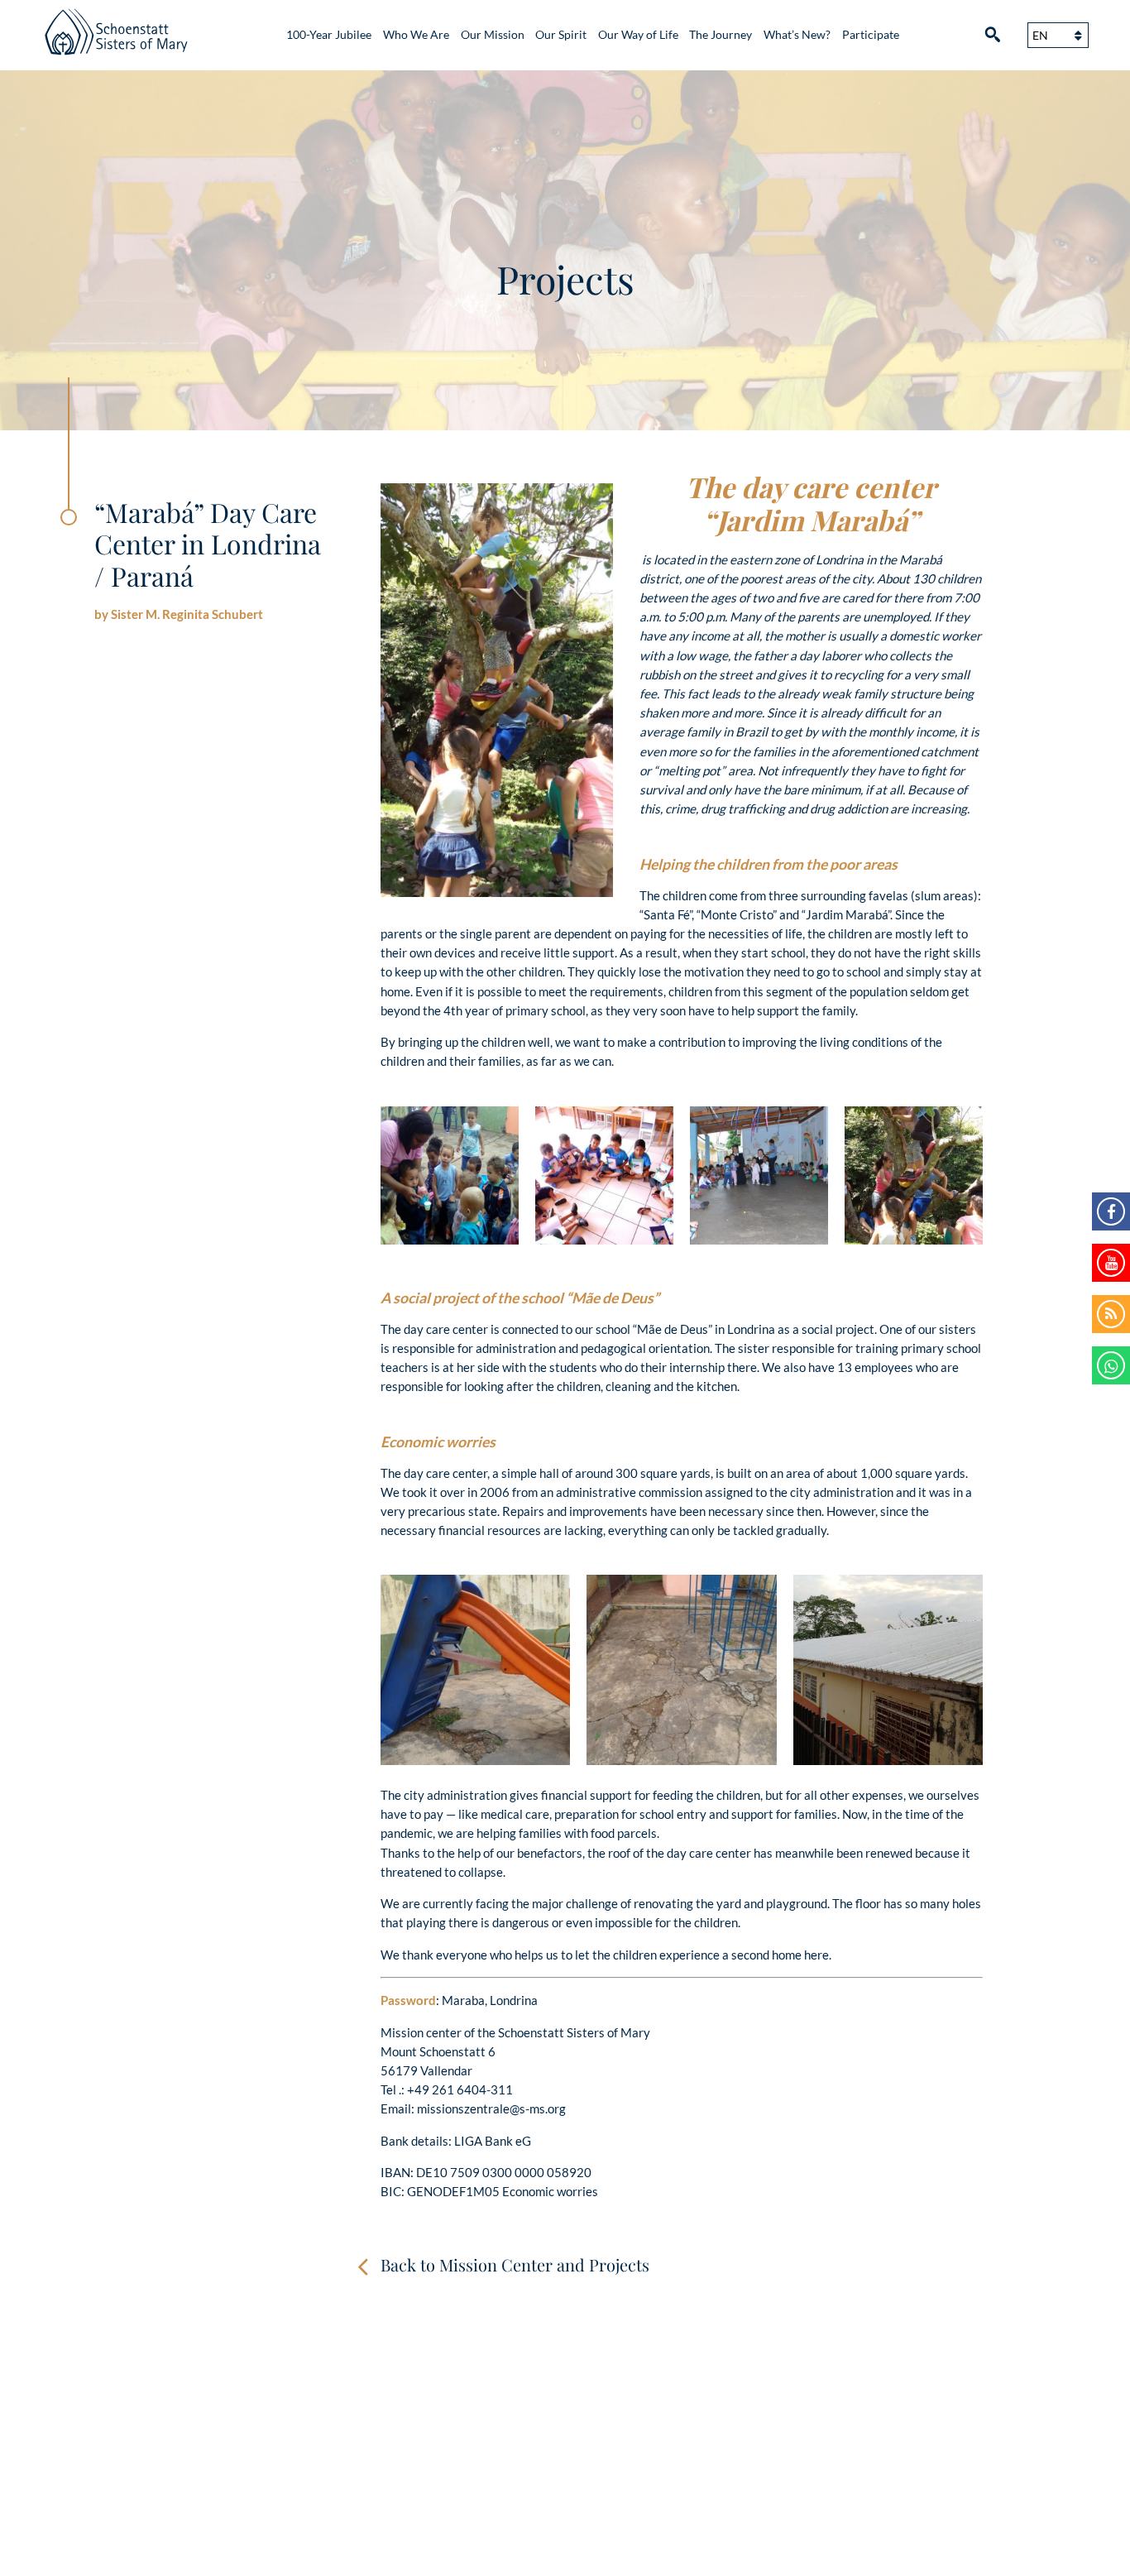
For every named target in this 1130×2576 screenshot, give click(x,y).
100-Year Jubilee (329, 35)
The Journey (721, 35)
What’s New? (797, 35)
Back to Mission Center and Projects (515, 2264)
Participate (871, 35)
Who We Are (416, 35)
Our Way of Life (638, 35)
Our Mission (493, 35)
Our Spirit (561, 35)
